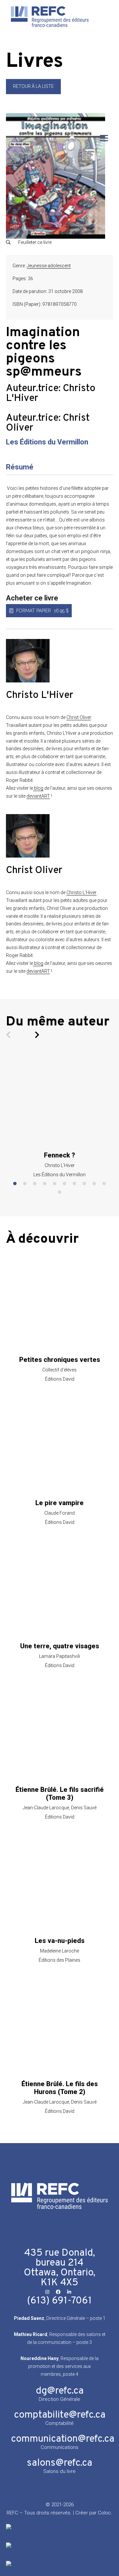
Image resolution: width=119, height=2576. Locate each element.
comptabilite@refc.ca (60, 2415)
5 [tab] (55, 1184)
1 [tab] (15, 1184)
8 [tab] (84, 1184)
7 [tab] (74, 1184)
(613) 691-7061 (59, 2301)
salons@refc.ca (59, 2463)
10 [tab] (104, 1184)
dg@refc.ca (60, 2391)
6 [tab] (64, 1184)
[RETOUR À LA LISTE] (33, 93)
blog (38, 788)
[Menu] (104, 138)
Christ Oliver (79, 717)
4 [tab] (45, 1184)
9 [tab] (94, 1184)
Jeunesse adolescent (49, 266)
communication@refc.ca (63, 2439)
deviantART (38, 796)
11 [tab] (59, 1192)
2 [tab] (25, 1184)
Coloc (104, 2513)
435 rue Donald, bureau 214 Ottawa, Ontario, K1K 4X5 (59, 2268)
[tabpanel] (59, 1116)
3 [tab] (35, 1184)
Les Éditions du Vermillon (47, 442)
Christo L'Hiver (81, 892)
